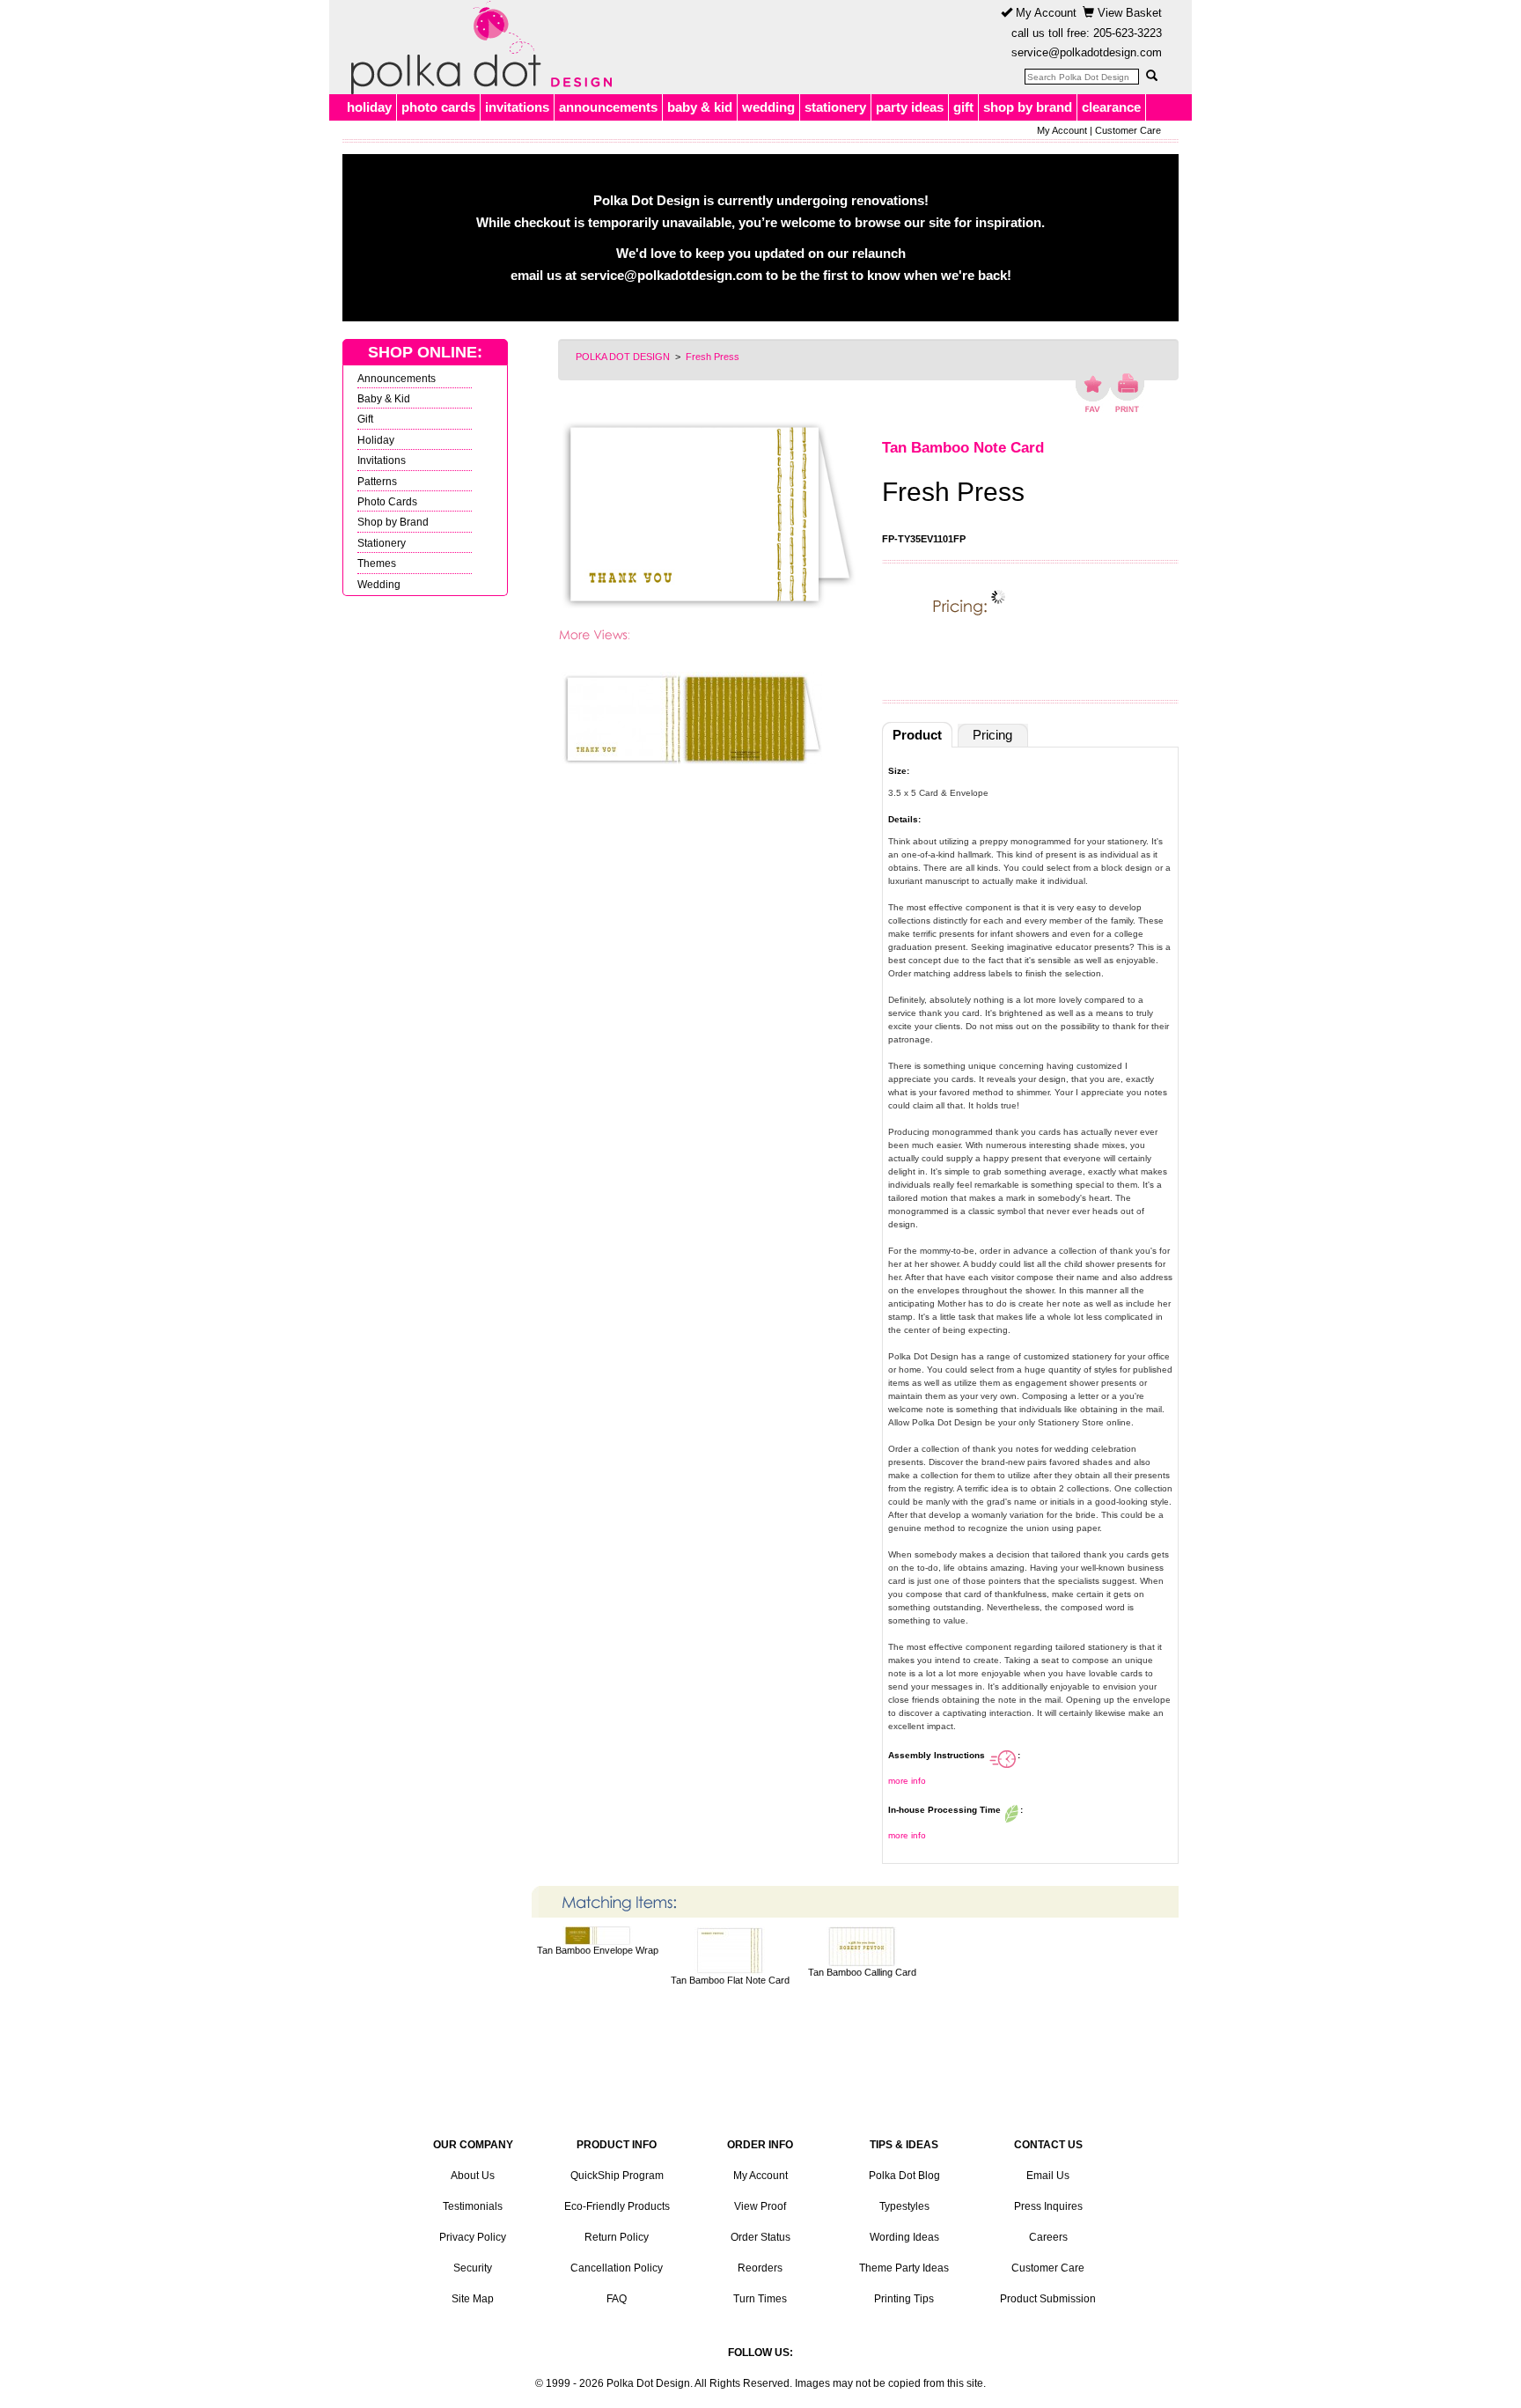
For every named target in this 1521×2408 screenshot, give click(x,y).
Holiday (376, 440)
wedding (768, 107)
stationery (835, 107)
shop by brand (1028, 107)
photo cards (438, 107)
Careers (1048, 2237)
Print (1127, 393)
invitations (517, 107)
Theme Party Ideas (904, 2268)
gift (963, 107)
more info (907, 1781)
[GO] (1151, 76)
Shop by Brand (393, 522)
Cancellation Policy (617, 2268)
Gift (365, 419)
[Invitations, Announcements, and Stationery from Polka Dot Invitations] (477, 48)
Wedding (379, 584)
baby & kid (700, 107)
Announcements (397, 378)
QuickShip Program (617, 2176)
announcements (608, 107)
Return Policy (617, 2237)
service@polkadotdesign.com (1087, 52)
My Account (1044, 13)
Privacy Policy (473, 2237)
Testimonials (473, 2206)
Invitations (382, 460)
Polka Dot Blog (904, 2176)
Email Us (1048, 2176)
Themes (377, 563)
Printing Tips (904, 2299)
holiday (369, 107)
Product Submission (1048, 2299)
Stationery (382, 543)
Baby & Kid (384, 398)
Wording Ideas (904, 2237)
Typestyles (904, 2206)
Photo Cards (387, 501)
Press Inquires (1048, 2206)
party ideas (910, 107)
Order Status (760, 2237)
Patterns (377, 481)
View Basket (1128, 13)
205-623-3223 (1128, 33)
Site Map (473, 2299)
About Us (473, 2176)
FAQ (617, 2299)
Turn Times (760, 2299)
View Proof (760, 2206)
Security (473, 2268)
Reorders (760, 2268)
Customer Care (1128, 130)
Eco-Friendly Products (617, 2206)
